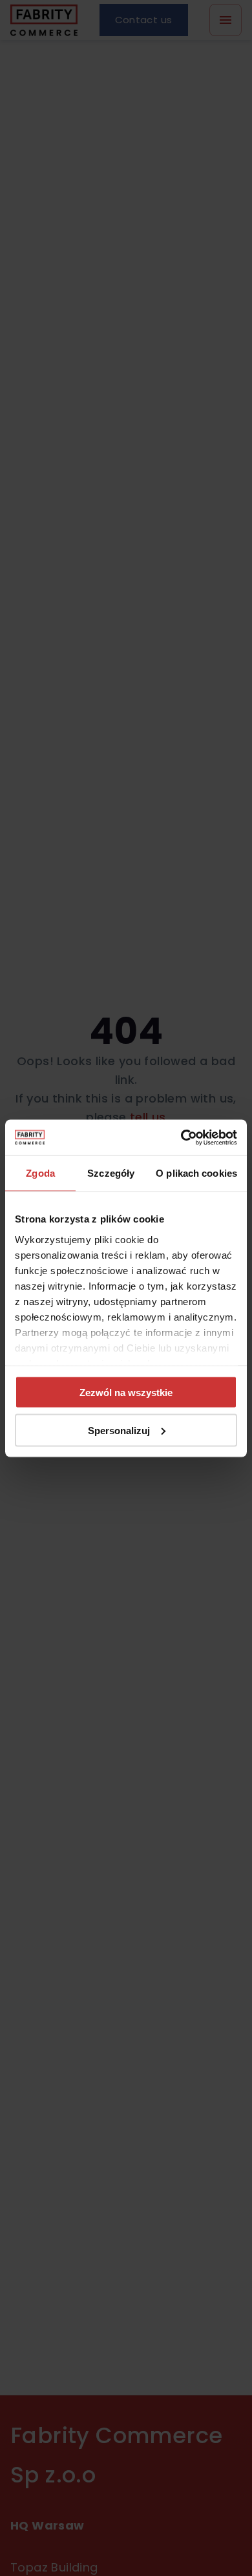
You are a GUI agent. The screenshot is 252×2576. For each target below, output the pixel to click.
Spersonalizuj (119, 1430)
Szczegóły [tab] (111, 1173)
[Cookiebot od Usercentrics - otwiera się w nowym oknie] (181, 1137)
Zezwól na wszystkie (126, 1393)
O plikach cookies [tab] (196, 1173)
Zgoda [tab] (40, 1173)
